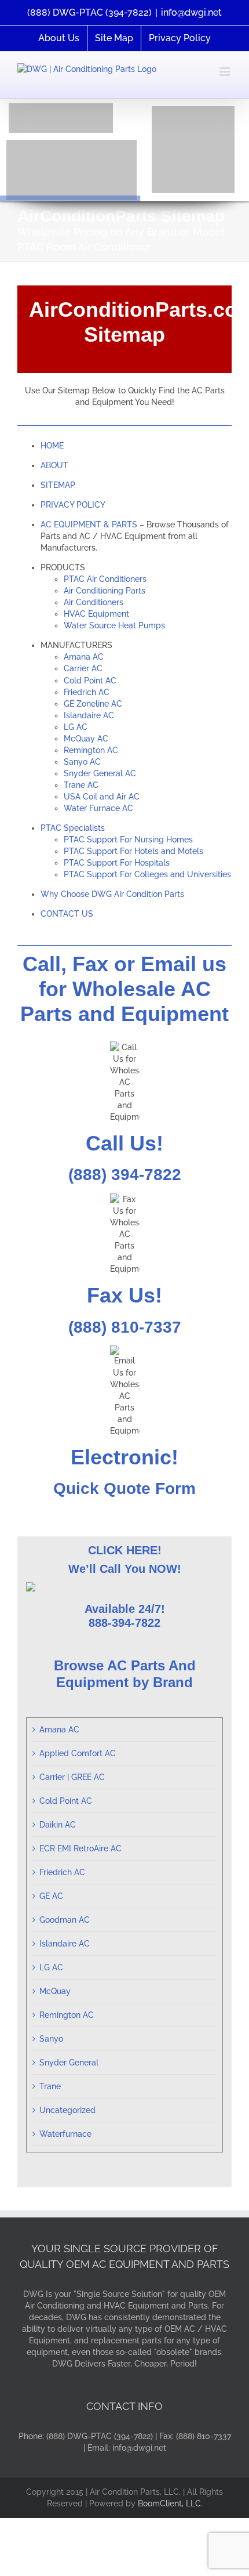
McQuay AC (86, 739)
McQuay (55, 1991)
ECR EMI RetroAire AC (80, 1848)
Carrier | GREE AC (72, 1777)
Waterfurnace (65, 2134)
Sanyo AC (82, 762)
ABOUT (54, 465)
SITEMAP (58, 485)
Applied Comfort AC (78, 1753)
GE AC (51, 1896)
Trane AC (81, 785)
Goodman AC (65, 1920)
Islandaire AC (89, 715)
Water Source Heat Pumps (114, 625)
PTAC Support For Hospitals (117, 863)
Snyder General (69, 2063)
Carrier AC (83, 668)
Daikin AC (58, 1825)
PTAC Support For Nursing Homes (128, 840)
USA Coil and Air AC (102, 797)
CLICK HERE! (125, 1550)
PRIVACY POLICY (73, 505)
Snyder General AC (100, 773)
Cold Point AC (90, 681)
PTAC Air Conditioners (105, 579)
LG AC (76, 727)
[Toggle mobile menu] (226, 72)
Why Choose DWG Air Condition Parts (112, 894)
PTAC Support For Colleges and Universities (147, 874)
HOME (52, 446)
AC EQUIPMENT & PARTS (89, 524)
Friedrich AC (87, 692)
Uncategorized (67, 2110)
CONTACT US (67, 914)
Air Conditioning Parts (105, 591)
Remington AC (91, 750)
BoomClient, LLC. (170, 2503)
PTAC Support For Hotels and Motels (133, 851)
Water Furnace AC (98, 808)
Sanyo (51, 2039)
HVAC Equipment (96, 614)
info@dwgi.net (191, 12)
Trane (50, 2086)
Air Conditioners (94, 602)
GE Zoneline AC (93, 704)
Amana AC (84, 657)
